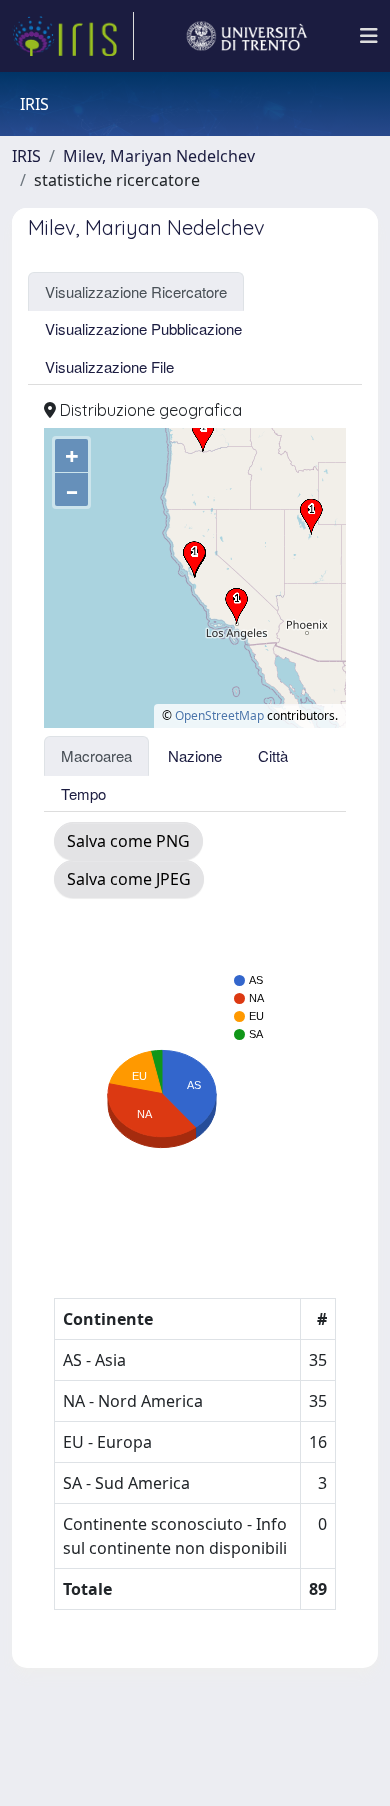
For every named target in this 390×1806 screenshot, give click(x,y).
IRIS (26, 156)
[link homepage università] (247, 36)
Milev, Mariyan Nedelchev (159, 156)
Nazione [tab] (195, 755)
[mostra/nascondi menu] (369, 36)
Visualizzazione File (109, 366)
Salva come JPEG (129, 879)
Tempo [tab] (83, 793)
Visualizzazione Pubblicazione (143, 328)
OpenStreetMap (219, 715)
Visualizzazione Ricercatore (136, 291)
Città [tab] (273, 755)
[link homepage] (73, 36)
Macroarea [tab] (96, 755)
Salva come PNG (128, 841)
